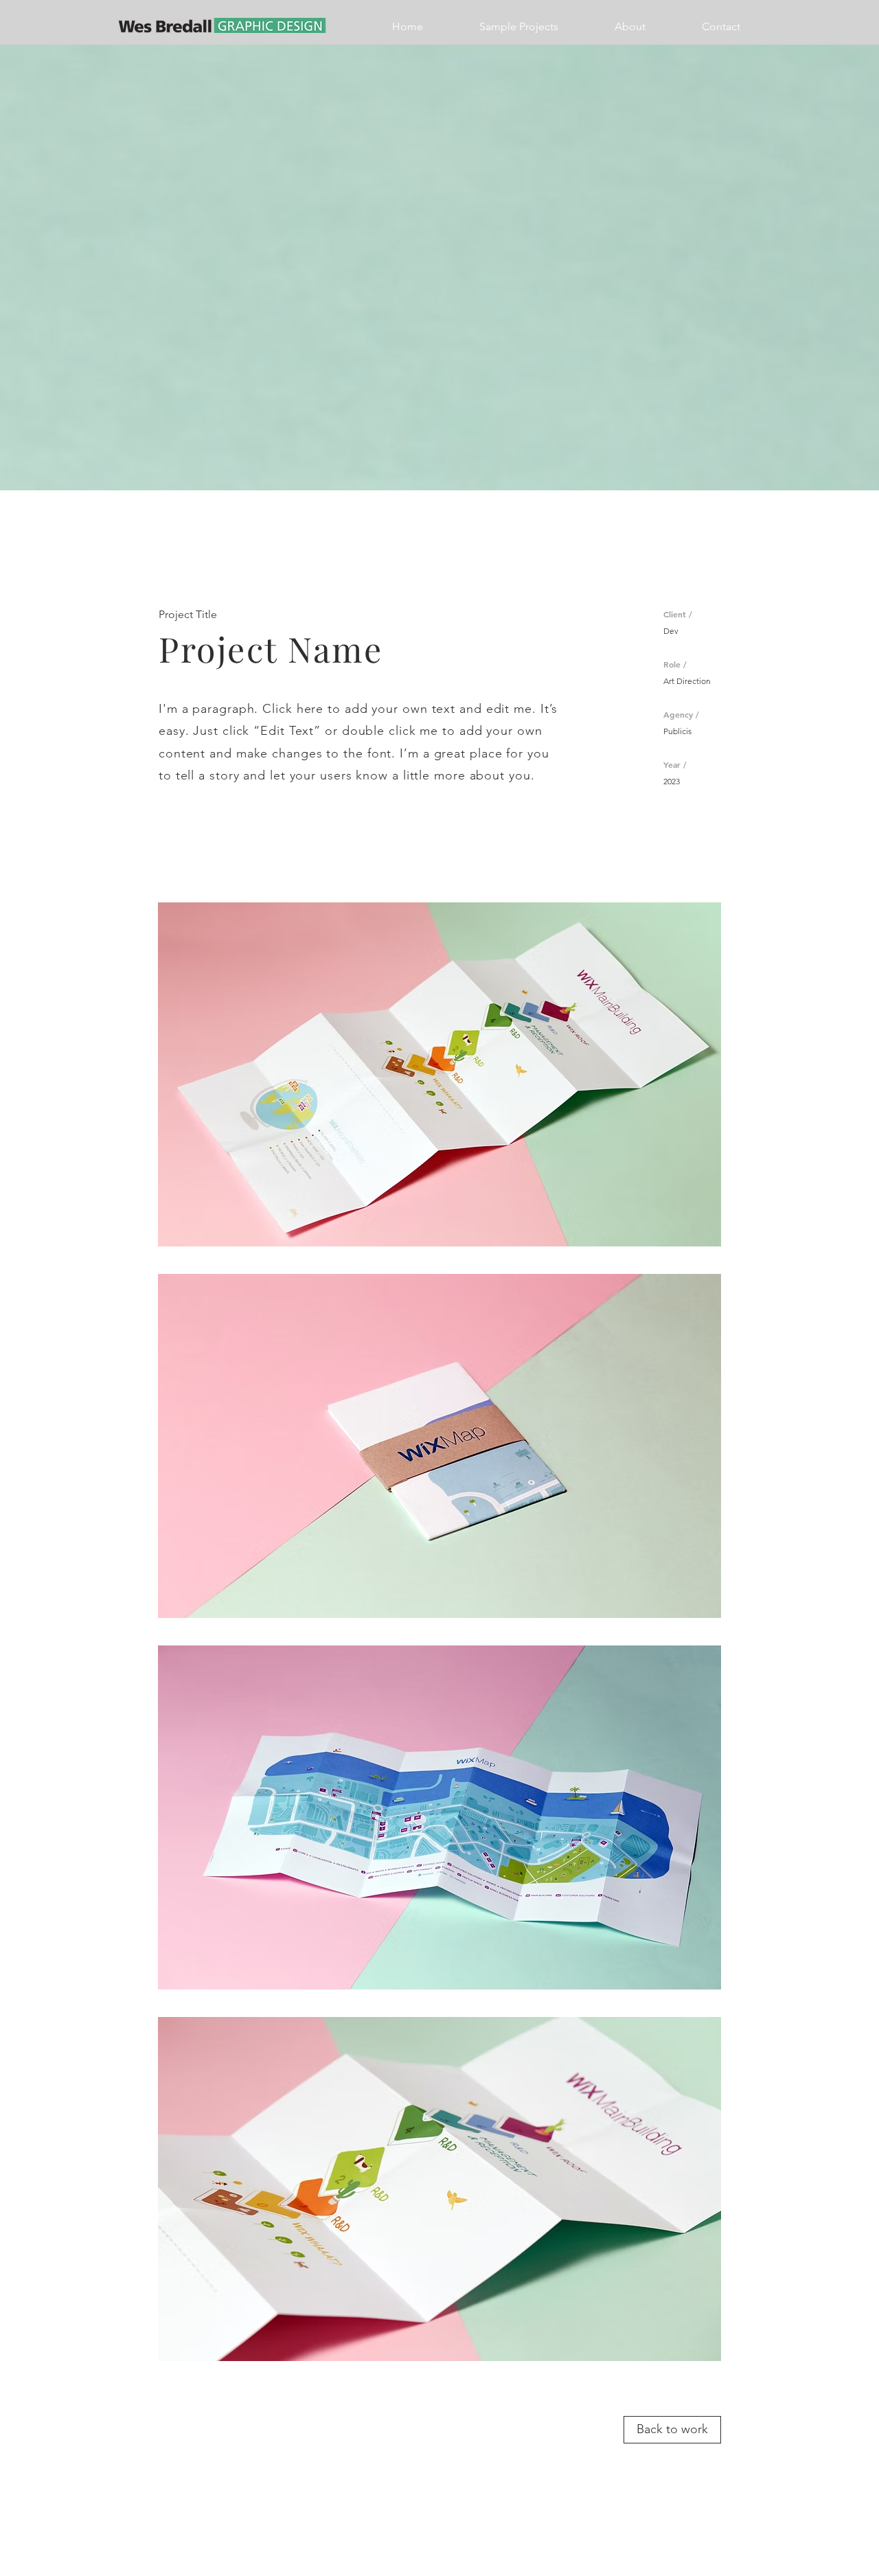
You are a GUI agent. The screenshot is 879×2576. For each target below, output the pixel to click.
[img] (439, 1074)
